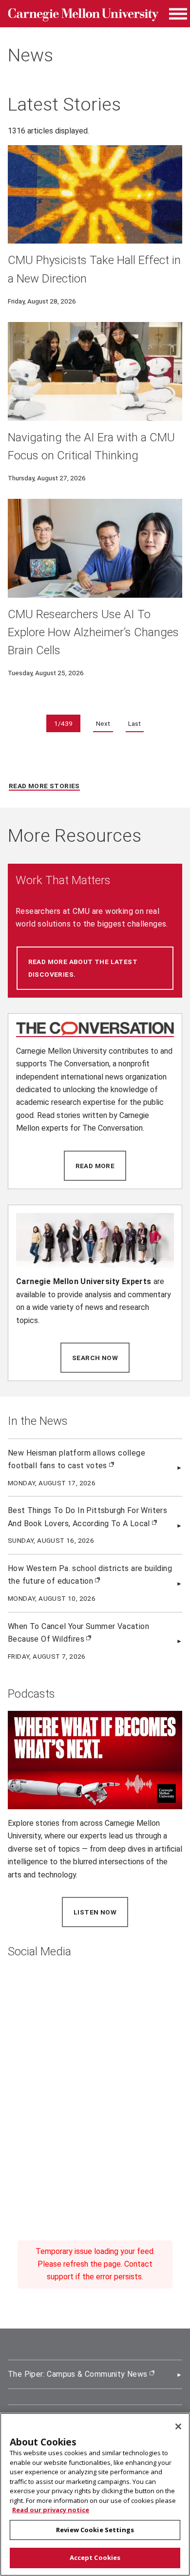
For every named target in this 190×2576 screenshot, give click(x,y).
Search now (101, 1358)
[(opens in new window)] (95, 1029)
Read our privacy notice (51, 2510)
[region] (95, 2494)
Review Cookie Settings (95, 2530)
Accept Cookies (95, 2557)
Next (103, 723)
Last (134, 723)
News (30, 55)
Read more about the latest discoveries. (95, 968)
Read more (101, 1166)
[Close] (178, 2426)
